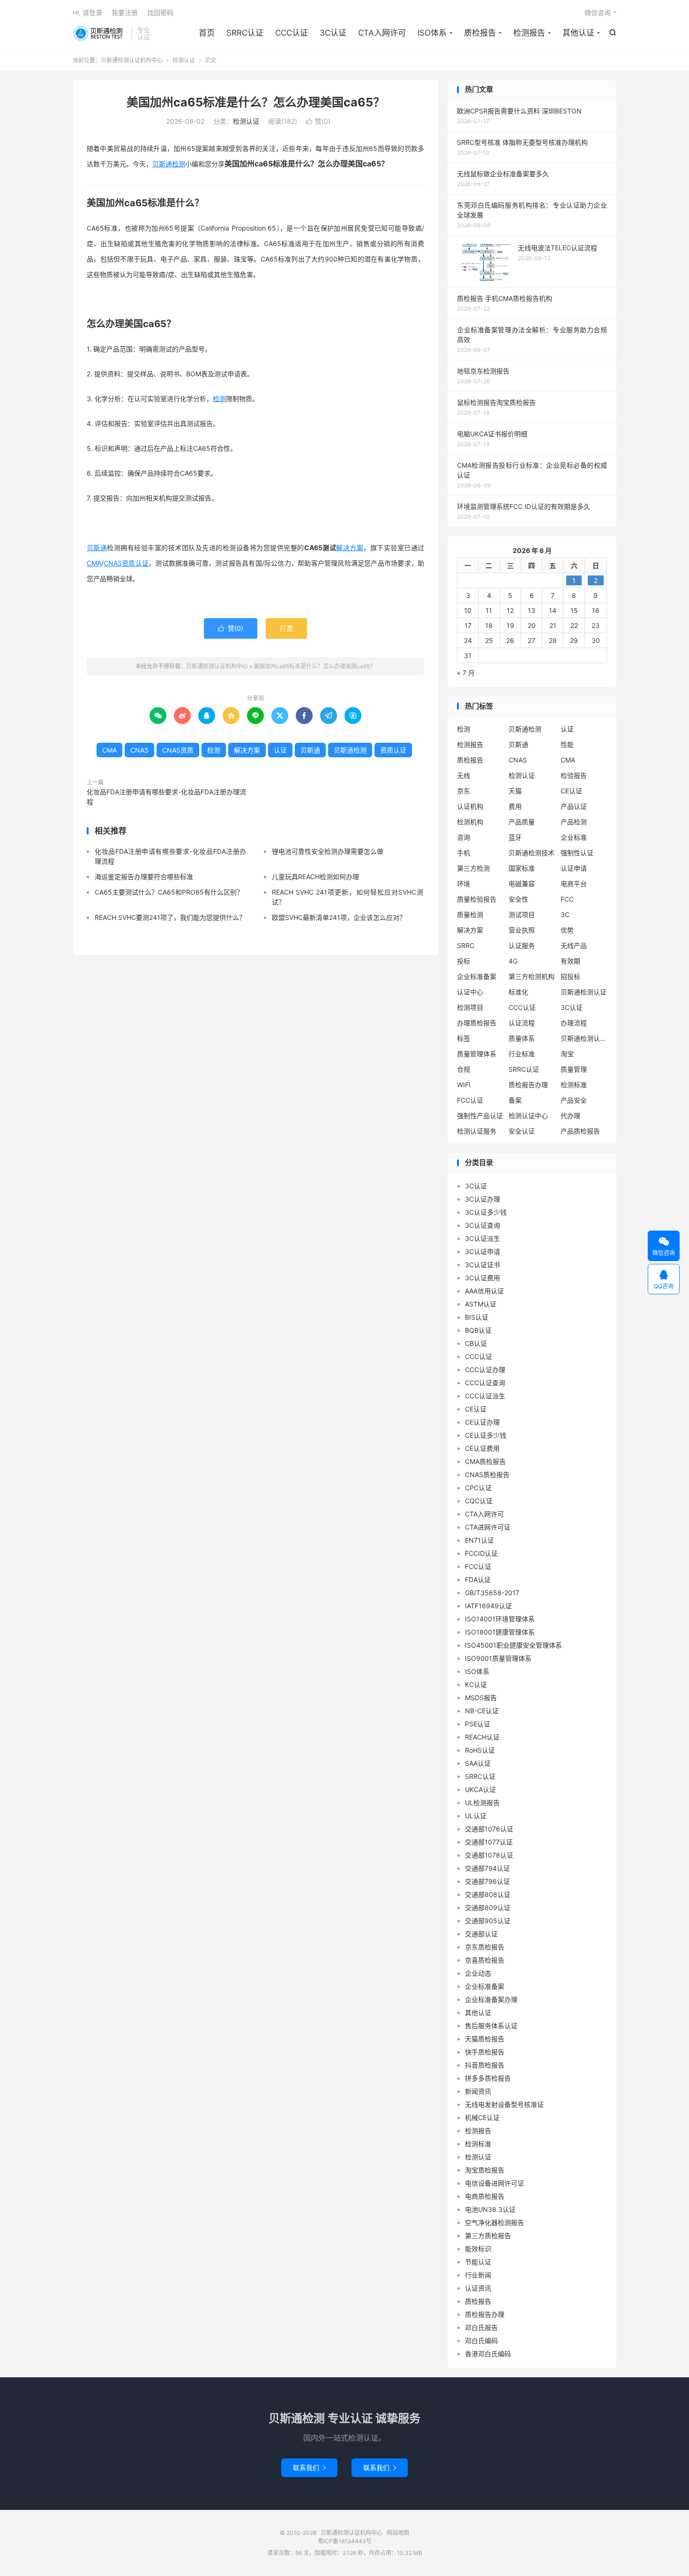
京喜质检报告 (485, 1960)
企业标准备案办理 (491, 1999)
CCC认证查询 (485, 1383)
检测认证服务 (477, 1131)
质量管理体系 (477, 1054)
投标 (464, 961)
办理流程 (574, 1023)
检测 (219, 399)
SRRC (466, 945)
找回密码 (160, 12)
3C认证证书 (483, 1265)
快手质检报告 (485, 2052)
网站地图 (398, 2533)
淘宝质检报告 (485, 2170)
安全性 (518, 899)
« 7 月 (466, 673)
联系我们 (309, 2468)
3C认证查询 (483, 1225)
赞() (318, 121)
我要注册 (125, 12)
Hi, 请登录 (87, 12)
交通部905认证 (488, 1921)
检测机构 (470, 822)
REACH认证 (482, 1737)
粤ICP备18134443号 (345, 2541)
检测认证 (184, 60)
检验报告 (574, 775)
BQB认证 (478, 1330)
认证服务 (522, 945)
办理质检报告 (477, 1023)
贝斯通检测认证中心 (584, 1038)
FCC (567, 899)
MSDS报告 (481, 1698)
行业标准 (522, 1054)
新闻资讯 (478, 2091)
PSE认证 (478, 1724)
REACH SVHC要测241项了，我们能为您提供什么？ (170, 917)
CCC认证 (292, 33)
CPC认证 (478, 1488)
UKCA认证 (480, 1789)
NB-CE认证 (482, 1711)
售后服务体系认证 (491, 2026)
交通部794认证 (487, 1868)
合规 (464, 1069)
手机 (464, 853)
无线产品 (574, 945)
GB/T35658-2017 (492, 1593)
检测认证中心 (528, 1116)
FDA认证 (478, 1579)
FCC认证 (470, 1100)
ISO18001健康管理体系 (500, 1632)
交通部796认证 (487, 1881)
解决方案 (350, 548)
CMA (94, 563)
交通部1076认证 (489, 1829)
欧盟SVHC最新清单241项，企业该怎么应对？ (339, 917)
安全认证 (522, 1131)
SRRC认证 (245, 33)
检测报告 (529, 33)
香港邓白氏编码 (488, 2354)
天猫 (515, 791)
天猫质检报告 (485, 2039)
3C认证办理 (483, 1199)
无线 (464, 775)
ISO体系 (432, 33)
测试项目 (522, 915)
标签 (464, 1038)
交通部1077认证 (489, 1842)
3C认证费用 (483, 1278)
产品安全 (574, 1100)
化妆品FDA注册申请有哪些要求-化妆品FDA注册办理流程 (166, 797)
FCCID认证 (481, 1553)
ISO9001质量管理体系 (498, 1658)
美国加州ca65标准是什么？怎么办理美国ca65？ (256, 102)
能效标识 (478, 2249)
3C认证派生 (483, 1238)
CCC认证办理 (485, 1370)
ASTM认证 (481, 1304)
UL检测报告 (482, 1803)
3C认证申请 (483, 1251)
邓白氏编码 (481, 2341)
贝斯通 (97, 548)
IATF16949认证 (488, 1606)
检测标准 (574, 1085)
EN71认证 (479, 1540)
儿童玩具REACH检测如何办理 (315, 877)
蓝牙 (515, 837)
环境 (464, 884)
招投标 (570, 976)
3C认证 (333, 33)
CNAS (113, 563)
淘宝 (567, 1054)
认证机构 (470, 806)
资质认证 (135, 563)
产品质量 (522, 822)
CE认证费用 (482, 1448)
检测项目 (470, 1007)
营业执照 (522, 930)
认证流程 (522, 1023)
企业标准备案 (477, 976)
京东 (464, 791)
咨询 (464, 837)
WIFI (464, 1085)
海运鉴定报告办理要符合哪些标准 (144, 877)
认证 (280, 750)
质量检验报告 (477, 899)
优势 (567, 930)
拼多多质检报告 (488, 2078)
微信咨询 (598, 12)
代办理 (570, 1116)
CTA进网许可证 (488, 1527)
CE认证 (571, 791)
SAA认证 (478, 1763)
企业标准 (574, 837)
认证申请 (574, 868)
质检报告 (480, 33)
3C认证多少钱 (486, 1212)
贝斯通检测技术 (532, 853)
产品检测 (574, 822)
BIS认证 (477, 1317)
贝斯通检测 (169, 164)
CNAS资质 (178, 750)
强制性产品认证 (480, 1116)
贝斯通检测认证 (584, 992)
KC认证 (476, 1684)
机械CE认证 (482, 2117)
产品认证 (574, 806)
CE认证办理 (482, 1422)
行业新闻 (478, 2275)
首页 (207, 33)
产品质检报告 (580, 1131)
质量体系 (522, 1038)
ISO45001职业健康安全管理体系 (513, 1645)
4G (513, 961)
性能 (567, 744)
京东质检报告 (485, 1947)
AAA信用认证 (484, 1291)
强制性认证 (577, 853)
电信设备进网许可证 (494, 2183)
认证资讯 (478, 2288)
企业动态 (478, 1973)
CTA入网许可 (382, 33)
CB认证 (476, 1343)
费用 (515, 806)
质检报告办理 (528, 1085)
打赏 (286, 628)
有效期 (570, 961)
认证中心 (470, 992)
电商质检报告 (485, 2196)
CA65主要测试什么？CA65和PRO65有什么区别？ (169, 892)
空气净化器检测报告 (494, 2222)
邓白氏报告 (481, 2327)
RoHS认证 (480, 1750)
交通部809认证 (488, 1908)
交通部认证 (481, 1934)
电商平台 (574, 884)
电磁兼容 (522, 884)
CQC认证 (479, 1501)
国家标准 (522, 868)
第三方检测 (473, 868)
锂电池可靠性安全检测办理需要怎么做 (328, 851)
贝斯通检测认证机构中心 (100, 33)
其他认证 (578, 33)
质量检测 (470, 915)
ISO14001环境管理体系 (500, 1619)
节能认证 (478, 2262)
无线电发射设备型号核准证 (504, 2104)
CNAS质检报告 (487, 1475)
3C (565, 915)
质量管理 (574, 1069)
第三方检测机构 (532, 976)
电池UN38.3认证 (490, 2209)
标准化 (518, 992)
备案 (515, 1100)
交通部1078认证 (489, 1855)
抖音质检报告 (485, 2065)
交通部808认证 (488, 1894)
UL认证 (476, 1816)
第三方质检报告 (488, 2236)
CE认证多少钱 (486, 1435)
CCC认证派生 (485, 1396)
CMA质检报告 (485, 1461)
